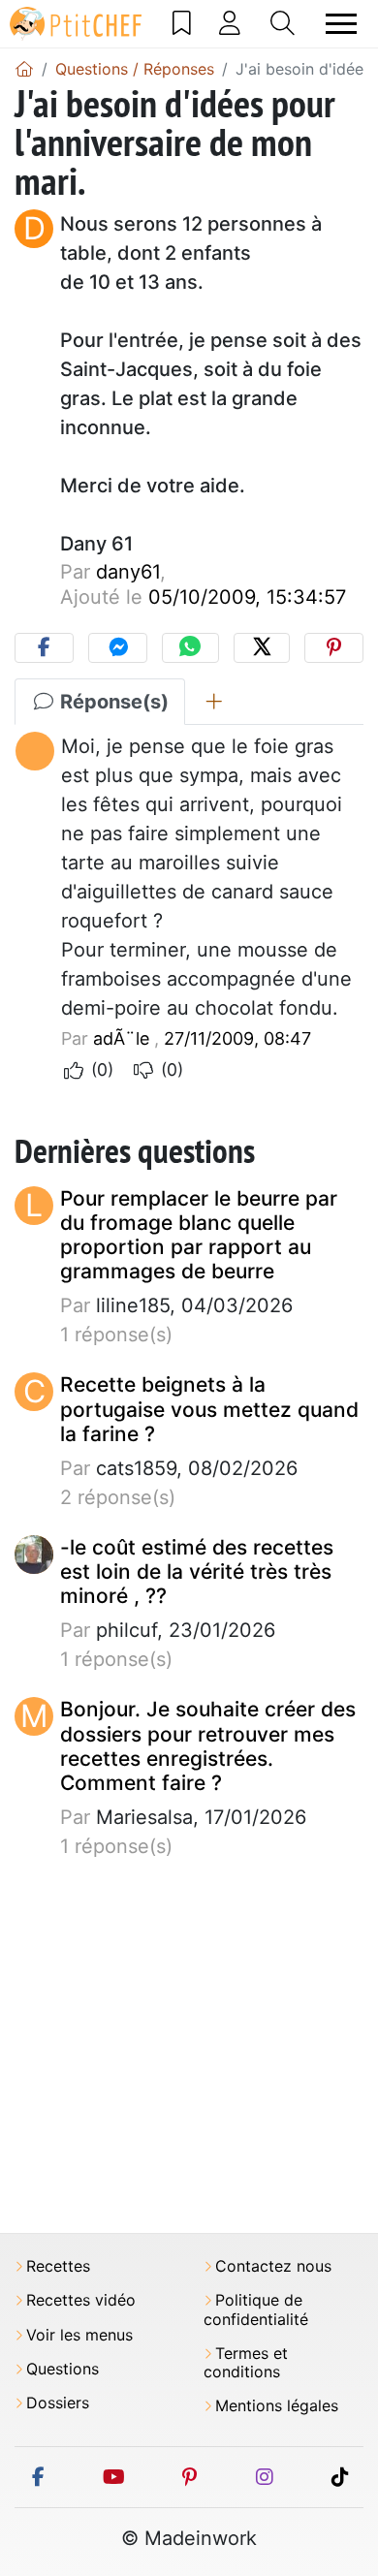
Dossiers (58, 2403)
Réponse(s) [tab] (112, 702)
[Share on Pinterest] (334, 648)
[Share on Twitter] (262, 648)
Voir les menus (79, 2335)
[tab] (214, 702)
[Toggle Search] (283, 23)
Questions (63, 2369)
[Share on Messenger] (118, 648)
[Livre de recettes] (182, 23)
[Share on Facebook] (44, 648)
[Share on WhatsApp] (190, 648)
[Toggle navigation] (341, 24)
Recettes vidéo (81, 2300)
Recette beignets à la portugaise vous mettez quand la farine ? (209, 1409)
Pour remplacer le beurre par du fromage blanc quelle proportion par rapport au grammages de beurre (199, 1235)
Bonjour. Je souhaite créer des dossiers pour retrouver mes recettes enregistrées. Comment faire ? (208, 1746)
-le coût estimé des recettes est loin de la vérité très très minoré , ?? (197, 1571)
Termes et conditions (246, 2363)
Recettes (58, 2266)
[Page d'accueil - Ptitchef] (24, 69)
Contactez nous (273, 2266)
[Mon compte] (230, 23)
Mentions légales (277, 2406)
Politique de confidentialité (256, 2309)
